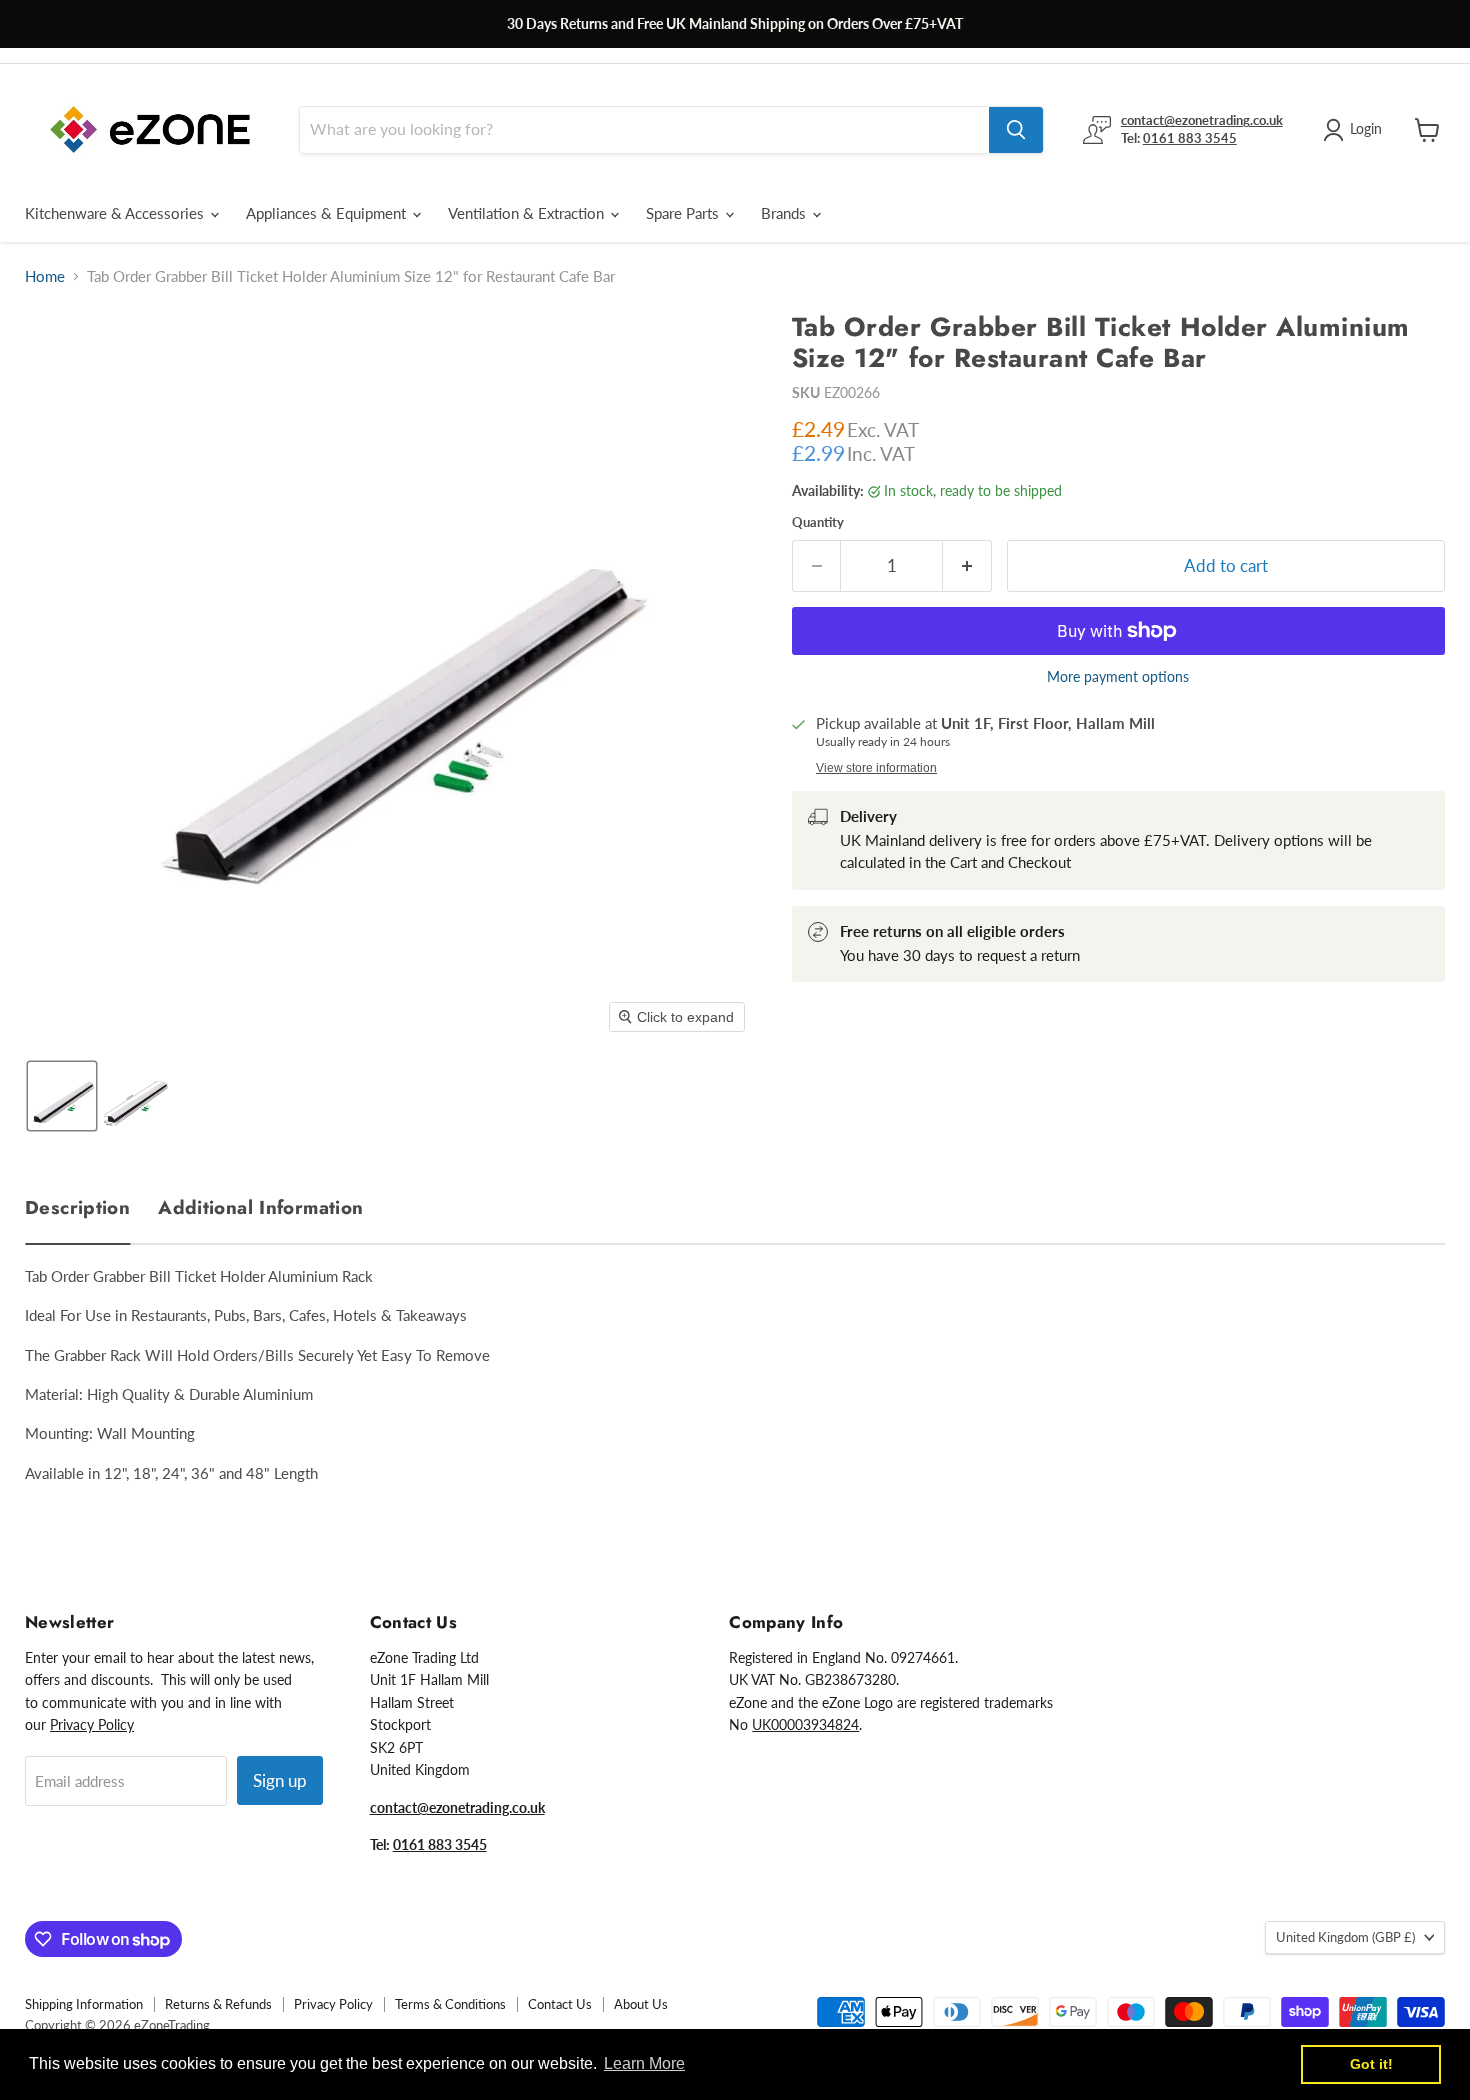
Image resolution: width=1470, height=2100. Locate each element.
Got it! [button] (1371, 2064)
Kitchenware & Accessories (116, 213)
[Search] (1016, 130)
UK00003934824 (805, 1724)
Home (45, 276)
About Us (641, 2004)
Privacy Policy (92, 1724)
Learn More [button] (644, 2063)
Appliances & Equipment (328, 213)
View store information (876, 768)
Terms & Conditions (450, 2004)
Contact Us (560, 2004)
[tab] (77, 1203)
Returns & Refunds (218, 2004)
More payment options (1118, 677)
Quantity (818, 522)
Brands (785, 213)
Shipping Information (84, 2004)
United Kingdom (1345, 1937)
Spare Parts (684, 213)
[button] (62, 1096)
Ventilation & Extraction (528, 213)
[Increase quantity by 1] (967, 565)
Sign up (280, 1780)
